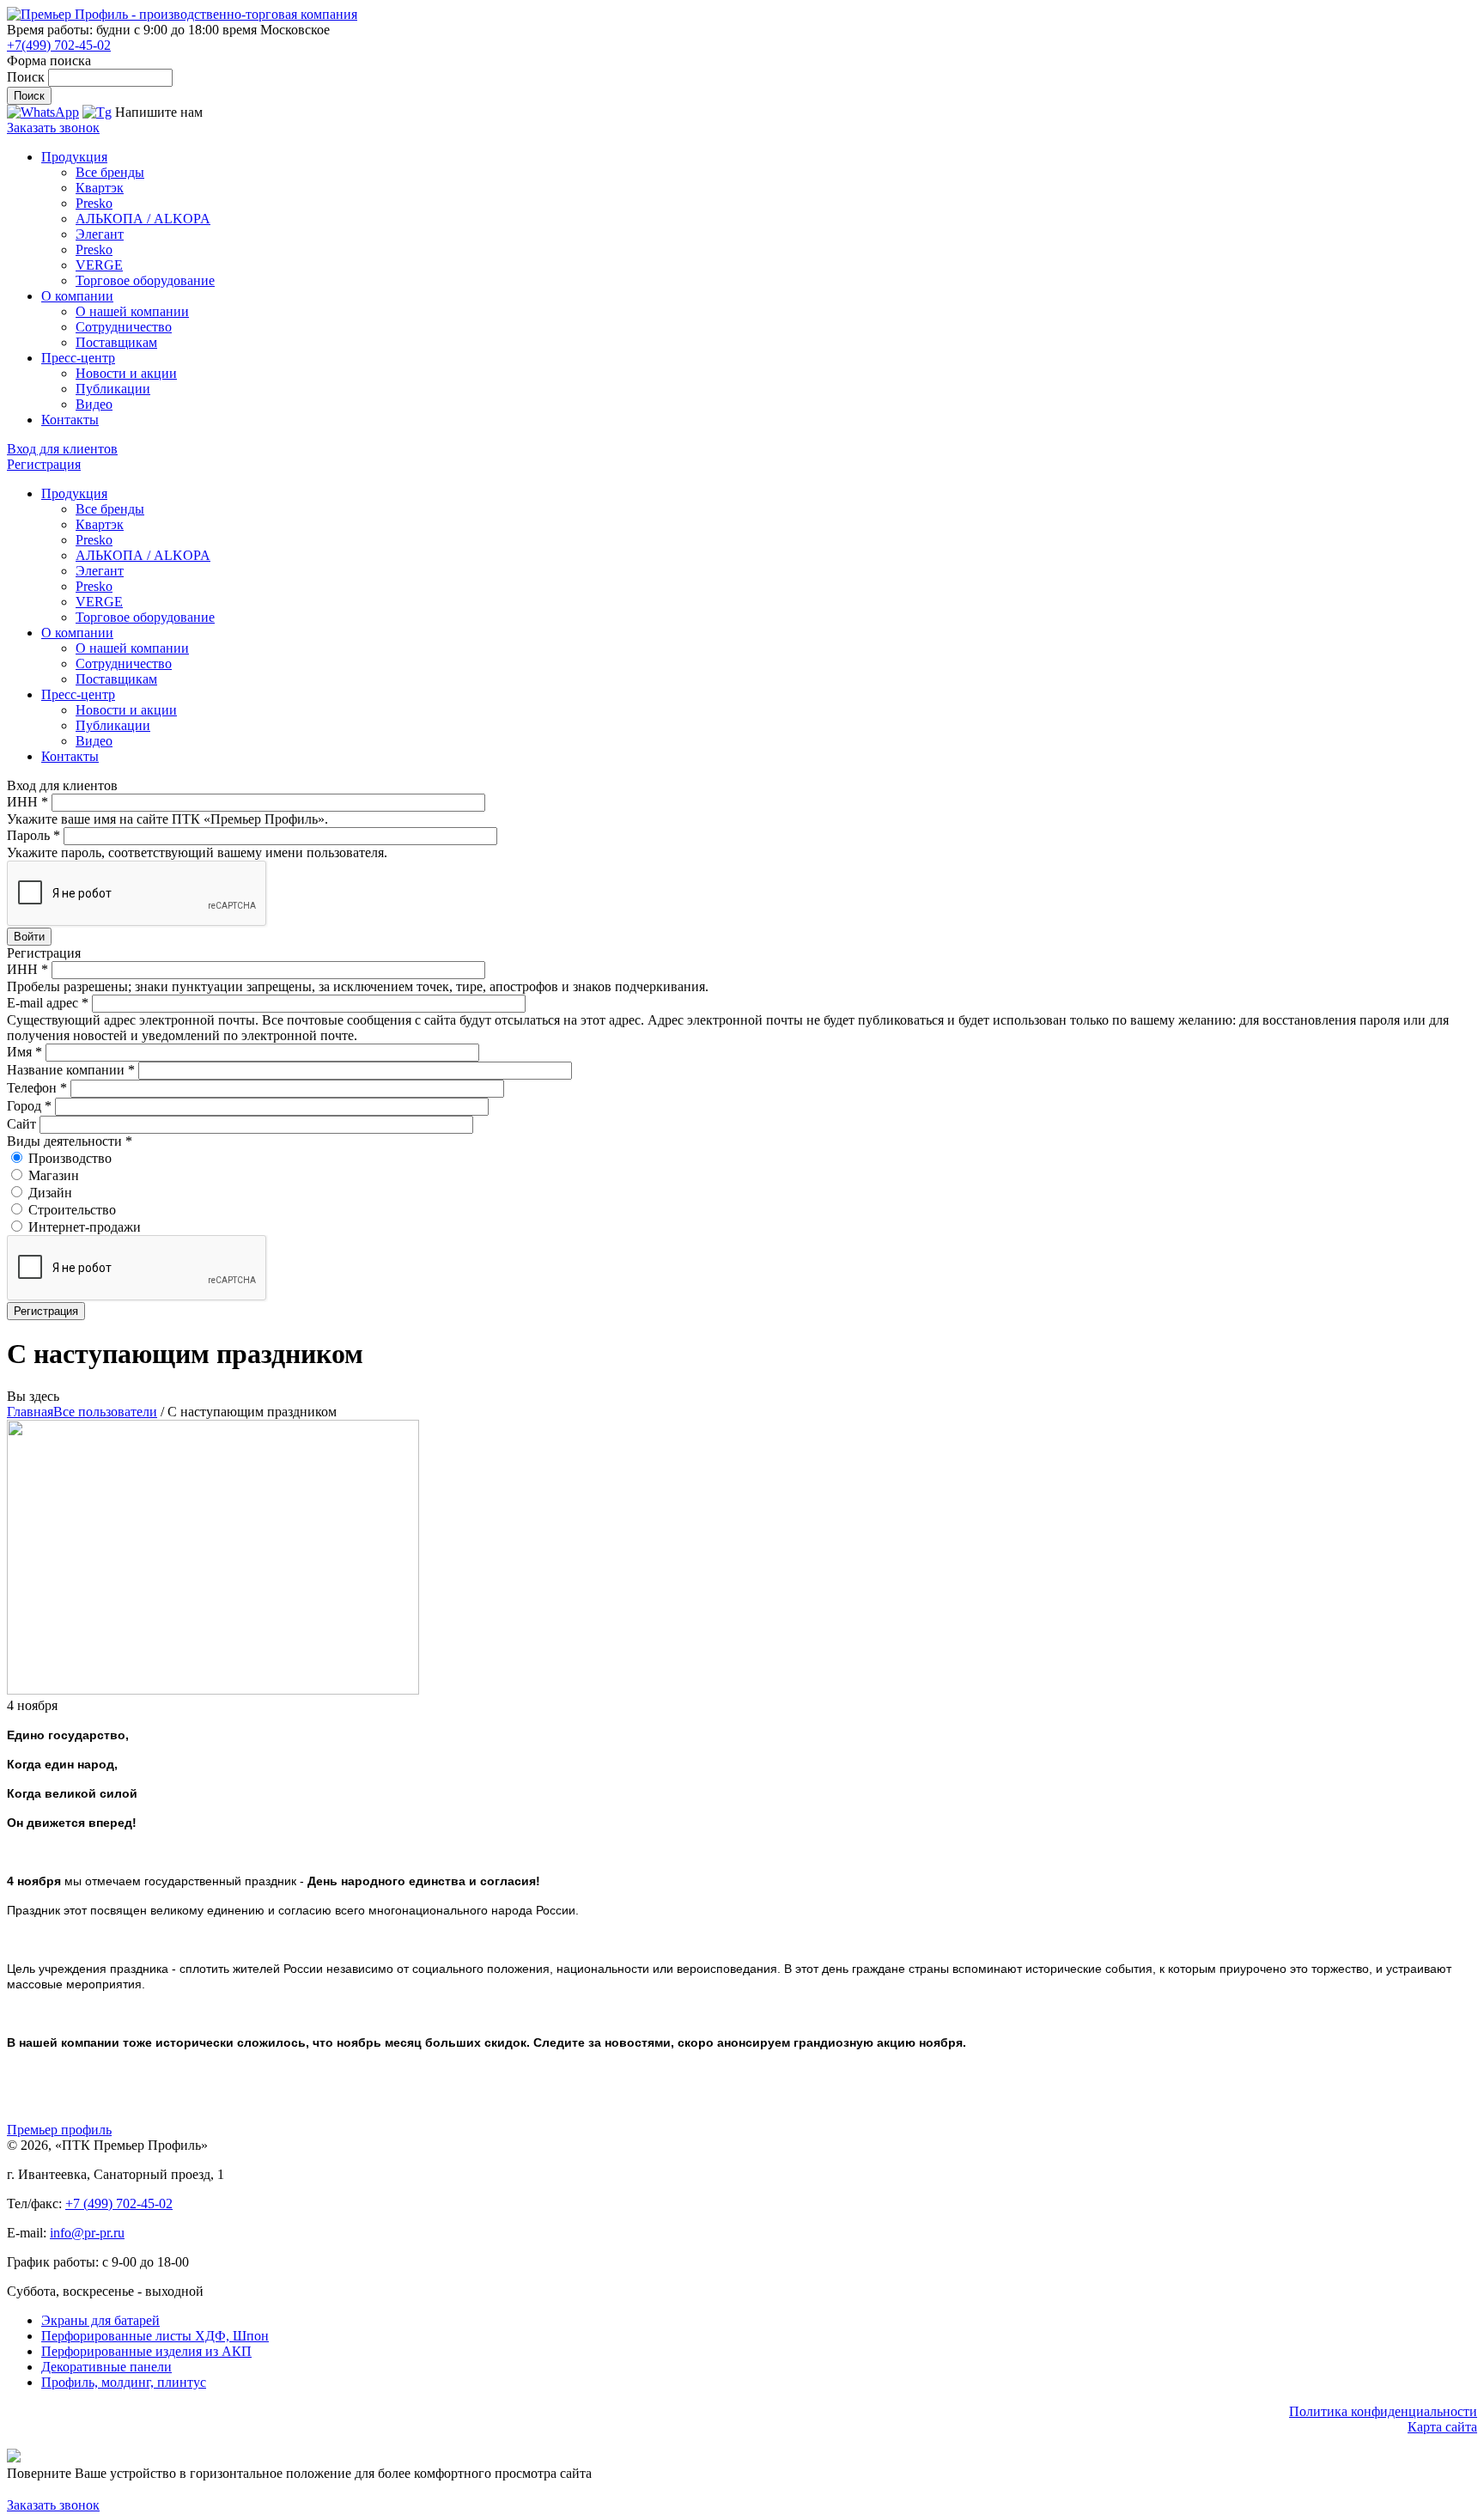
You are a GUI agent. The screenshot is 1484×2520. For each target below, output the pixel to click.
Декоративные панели (106, 2367)
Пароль (33, 835)
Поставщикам (116, 342)
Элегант (100, 234)
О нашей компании (132, 311)
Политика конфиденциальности (1383, 2411)
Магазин (54, 1175)
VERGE (99, 265)
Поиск (27, 77)
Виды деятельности (70, 1141)
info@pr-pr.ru (87, 2233)
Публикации (113, 389)
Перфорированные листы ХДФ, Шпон (155, 2336)
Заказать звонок (53, 128)
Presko (94, 203)
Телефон (37, 1088)
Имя (24, 1052)
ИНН (27, 802)
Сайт (23, 1124)
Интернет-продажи (85, 1227)
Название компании (71, 1070)
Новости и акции (126, 373)
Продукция (74, 157)
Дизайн (50, 1193)
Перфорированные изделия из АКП (146, 2351)
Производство (70, 1158)
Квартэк (100, 188)
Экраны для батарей (100, 2320)
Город (29, 1106)
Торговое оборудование (145, 280)
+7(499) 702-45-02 (59, 45)
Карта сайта (1442, 2427)
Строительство (72, 1210)
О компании (77, 296)
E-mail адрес (48, 1003)
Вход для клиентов (62, 449)
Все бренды (110, 172)
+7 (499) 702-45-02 (119, 2203)
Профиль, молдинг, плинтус (124, 2382)
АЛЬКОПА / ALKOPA (143, 219)
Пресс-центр (78, 358)
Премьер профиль (59, 2130)
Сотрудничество (124, 327)
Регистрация (44, 464)
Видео (94, 404)
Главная (30, 1412)
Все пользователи (105, 1412)
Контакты (70, 420)
